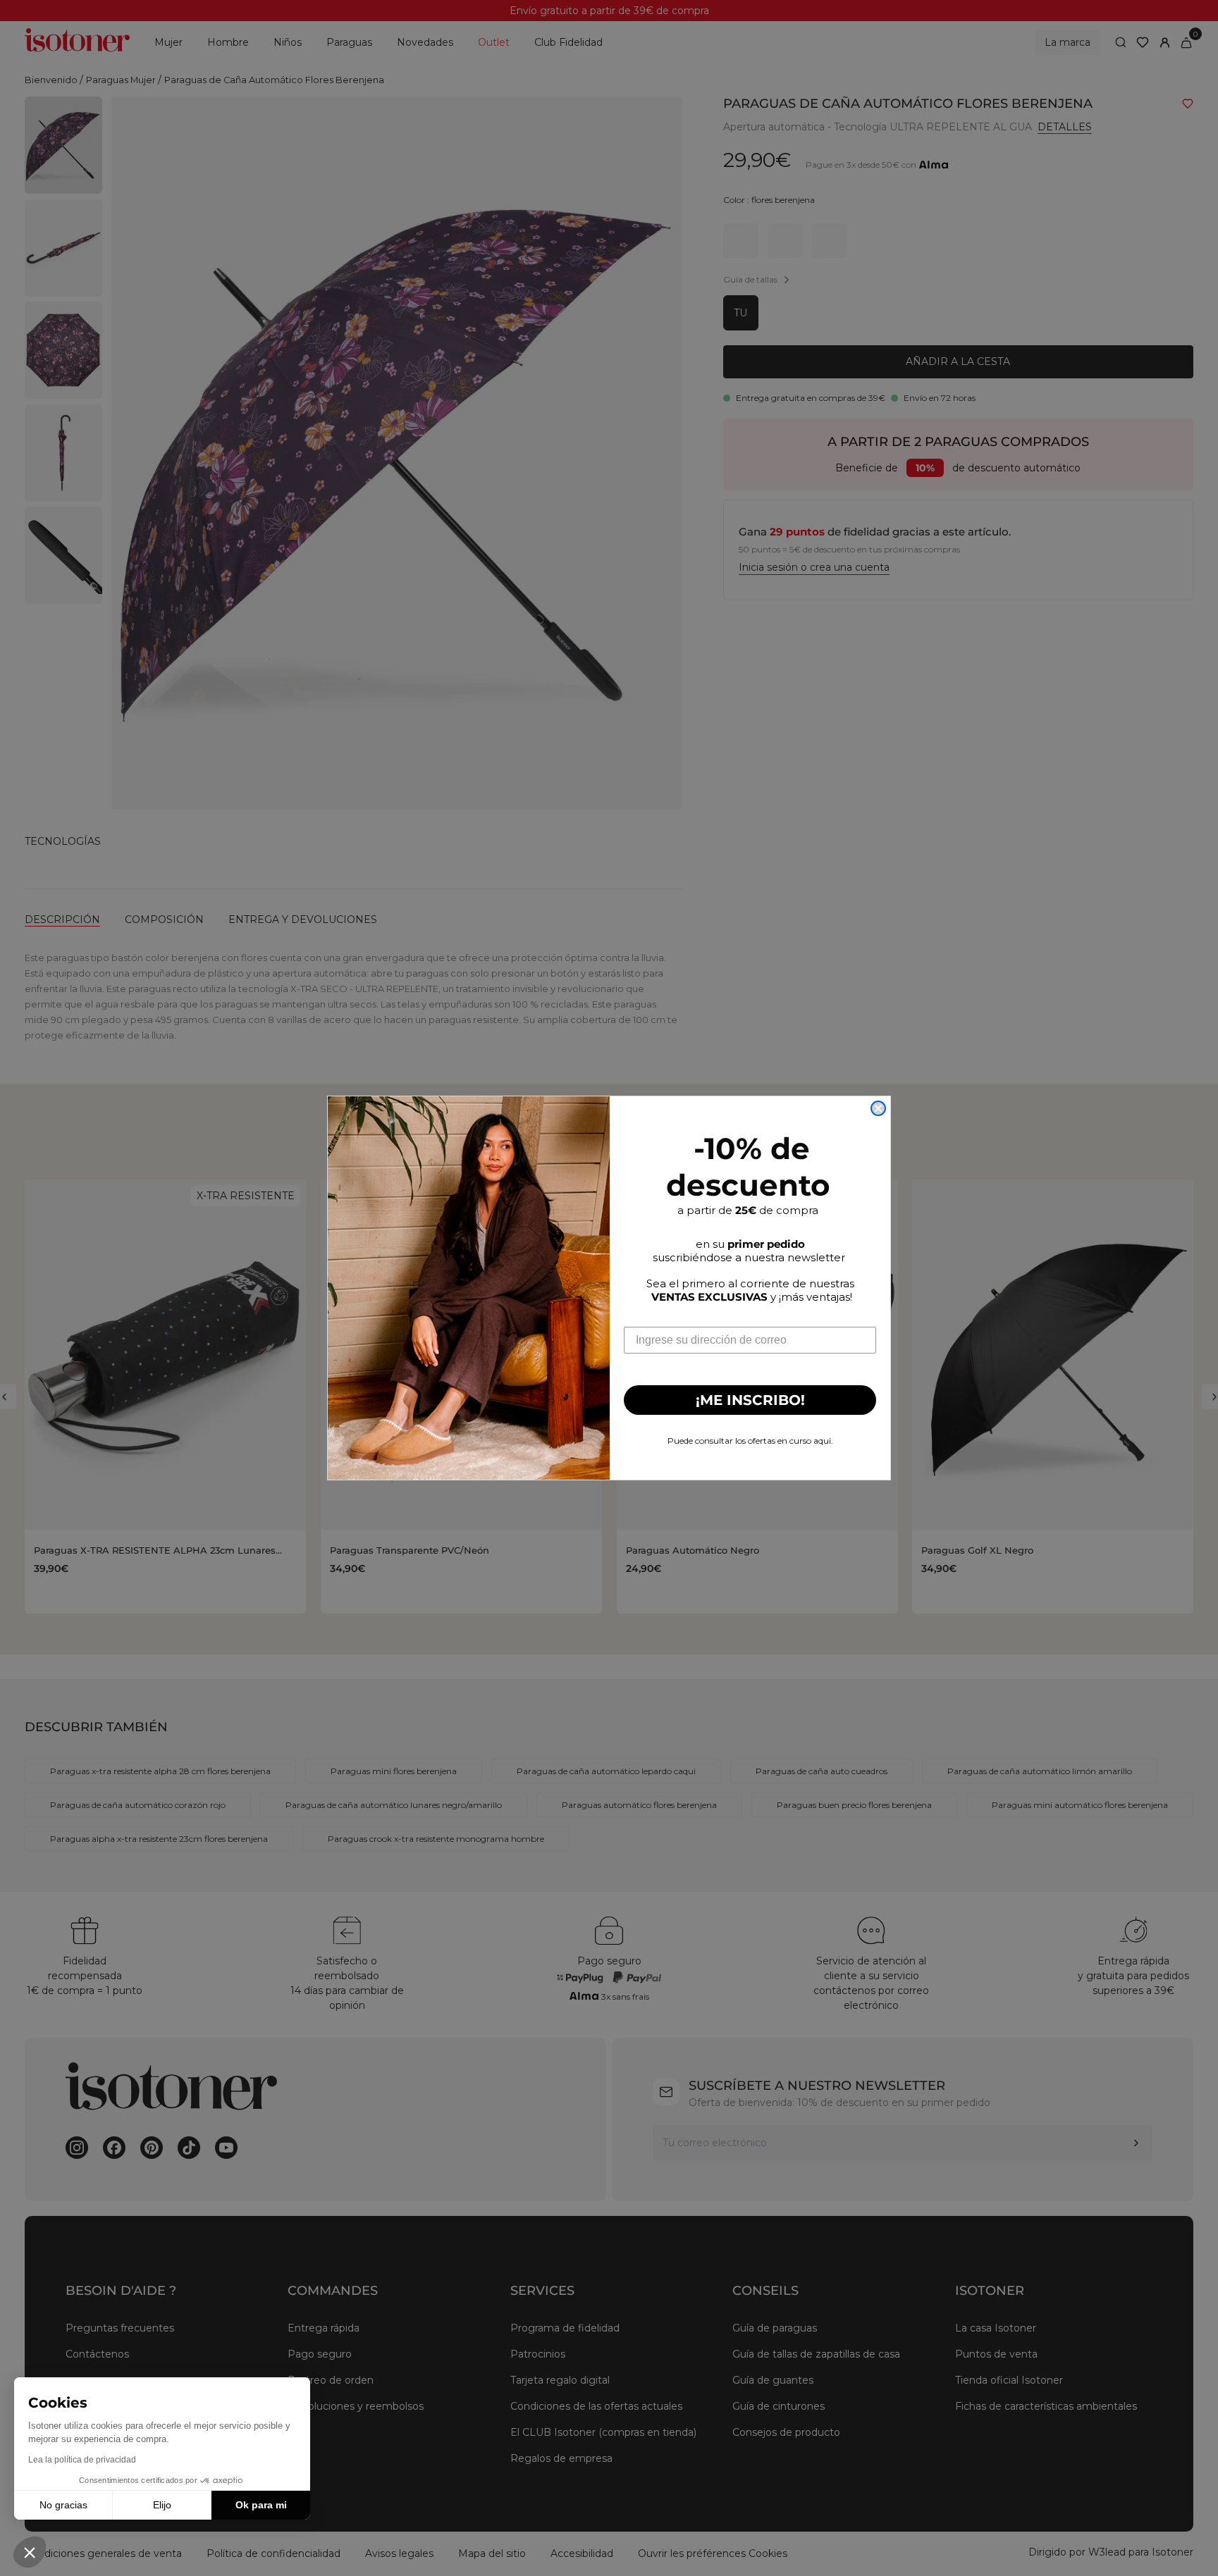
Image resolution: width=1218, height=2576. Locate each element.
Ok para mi (261, 2505)
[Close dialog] (878, 1108)
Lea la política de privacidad (82, 2460)
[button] (30, 2552)
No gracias (63, 2505)
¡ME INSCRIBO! (750, 1400)
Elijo (162, 2505)
